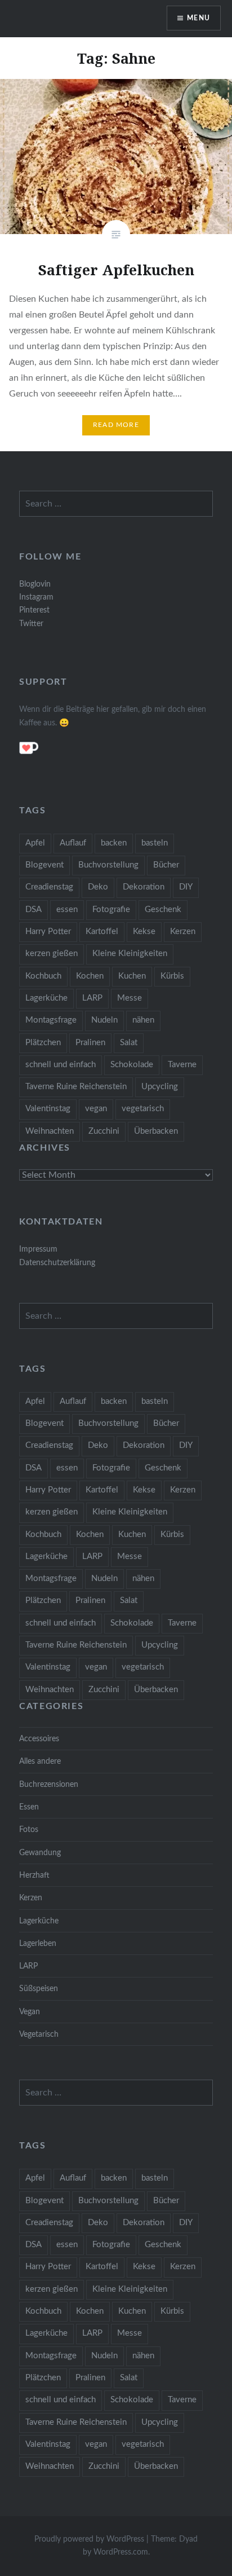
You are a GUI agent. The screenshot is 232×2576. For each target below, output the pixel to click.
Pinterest (34, 610)
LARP (92, 998)
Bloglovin (35, 584)
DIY (186, 887)
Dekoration (144, 887)
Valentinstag (48, 1109)
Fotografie (111, 910)
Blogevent (44, 865)
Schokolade (132, 1065)
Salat (129, 1043)
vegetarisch (143, 1109)
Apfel (35, 843)
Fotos (29, 1829)
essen (67, 910)
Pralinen (90, 1043)
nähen (143, 1020)
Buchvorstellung (108, 865)
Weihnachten (50, 1131)
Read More (116, 425)
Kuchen (132, 976)
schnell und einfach (61, 1065)
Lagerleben (38, 1943)
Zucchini (104, 1131)
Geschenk (163, 910)
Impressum (38, 1249)
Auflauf (73, 843)
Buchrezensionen (49, 1784)
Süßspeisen (39, 1989)
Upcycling (160, 1087)
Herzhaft (34, 1875)
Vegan (30, 2012)
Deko (98, 887)
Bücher (166, 865)
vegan (96, 1109)
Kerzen (183, 932)
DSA (34, 910)
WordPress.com (121, 2552)
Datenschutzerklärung (57, 1263)
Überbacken (156, 1131)
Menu (198, 18)
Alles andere (40, 1761)
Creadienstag (49, 887)
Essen (29, 1807)
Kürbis (172, 976)
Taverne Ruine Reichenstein (76, 1087)
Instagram (36, 597)
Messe (130, 998)
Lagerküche (46, 998)
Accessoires (39, 1739)
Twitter (31, 624)
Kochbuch (43, 976)
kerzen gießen (52, 954)
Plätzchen (43, 1043)
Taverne (182, 1065)
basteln (155, 843)
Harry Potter (48, 932)
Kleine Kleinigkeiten (130, 954)
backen (114, 843)
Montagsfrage (51, 1020)
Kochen (90, 976)
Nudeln (104, 1020)
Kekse (144, 932)
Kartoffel (102, 932)
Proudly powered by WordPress (89, 2539)
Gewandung (40, 1853)
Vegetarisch (39, 2034)
